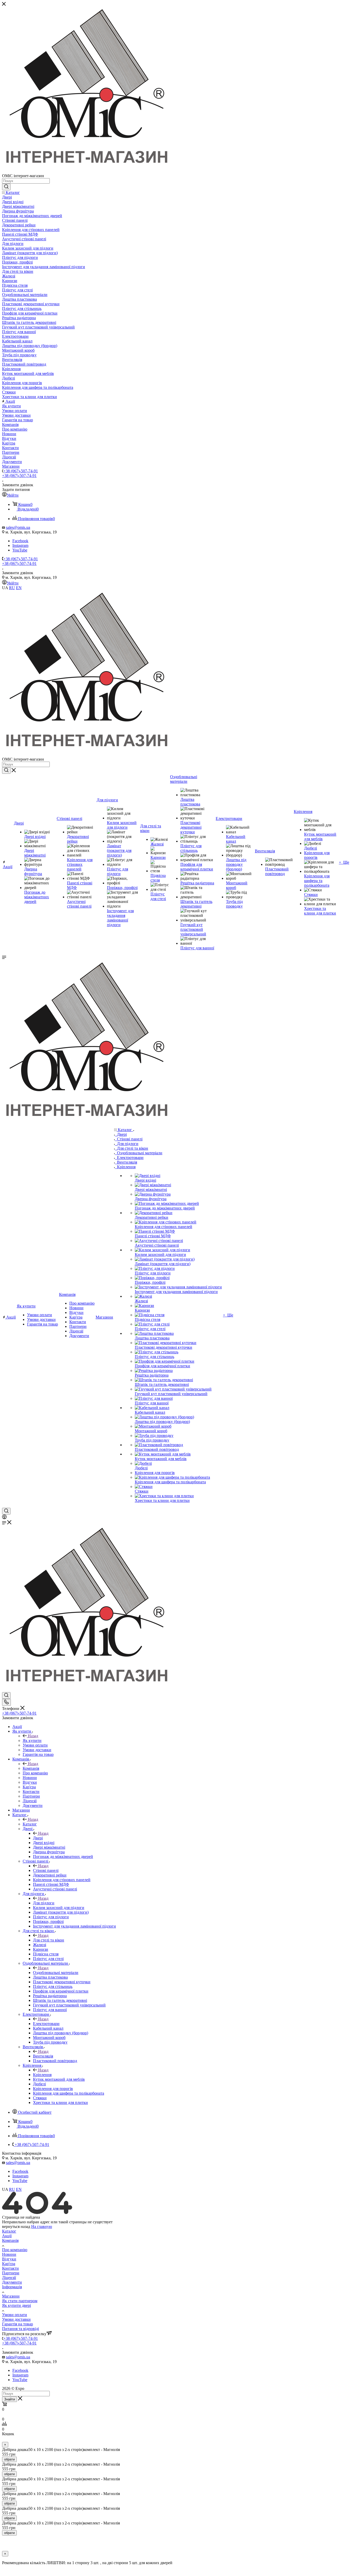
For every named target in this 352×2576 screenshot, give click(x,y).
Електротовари (46, 2024)
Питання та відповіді (20, 2329)
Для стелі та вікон (49, 1940)
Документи (12, 2282)
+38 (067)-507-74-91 (21, 471)
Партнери (11, 2273)
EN (19, 588)
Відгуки (9, 2259)
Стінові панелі (46, 1870)
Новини (9, 2254)
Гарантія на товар (18, 2324)
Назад (33, 1736)
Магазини (11, 2296)
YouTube (20, 550)
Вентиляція (43, 2056)
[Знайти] (6, 187)
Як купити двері (16, 2305)
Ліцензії (9, 2278)
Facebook (20, 541)
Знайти (10, 2399)
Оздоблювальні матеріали (56, 1973)
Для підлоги (44, 1903)
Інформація (12, 2287)
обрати (9, 2459)
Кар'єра (9, 2264)
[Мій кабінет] (4, 1518)
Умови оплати (15, 2315)
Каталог (30, 1824)
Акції (7, 2236)
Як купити (32, 1740)
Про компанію (15, 2250)
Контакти (10, 2268)
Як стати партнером (20, 2301)
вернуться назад (16, 2227)
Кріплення (42, 2075)
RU (12, 588)
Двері (38, 1838)
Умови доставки (16, 2319)
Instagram (20, 545)
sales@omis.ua (18, 527)
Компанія (31, 1768)
